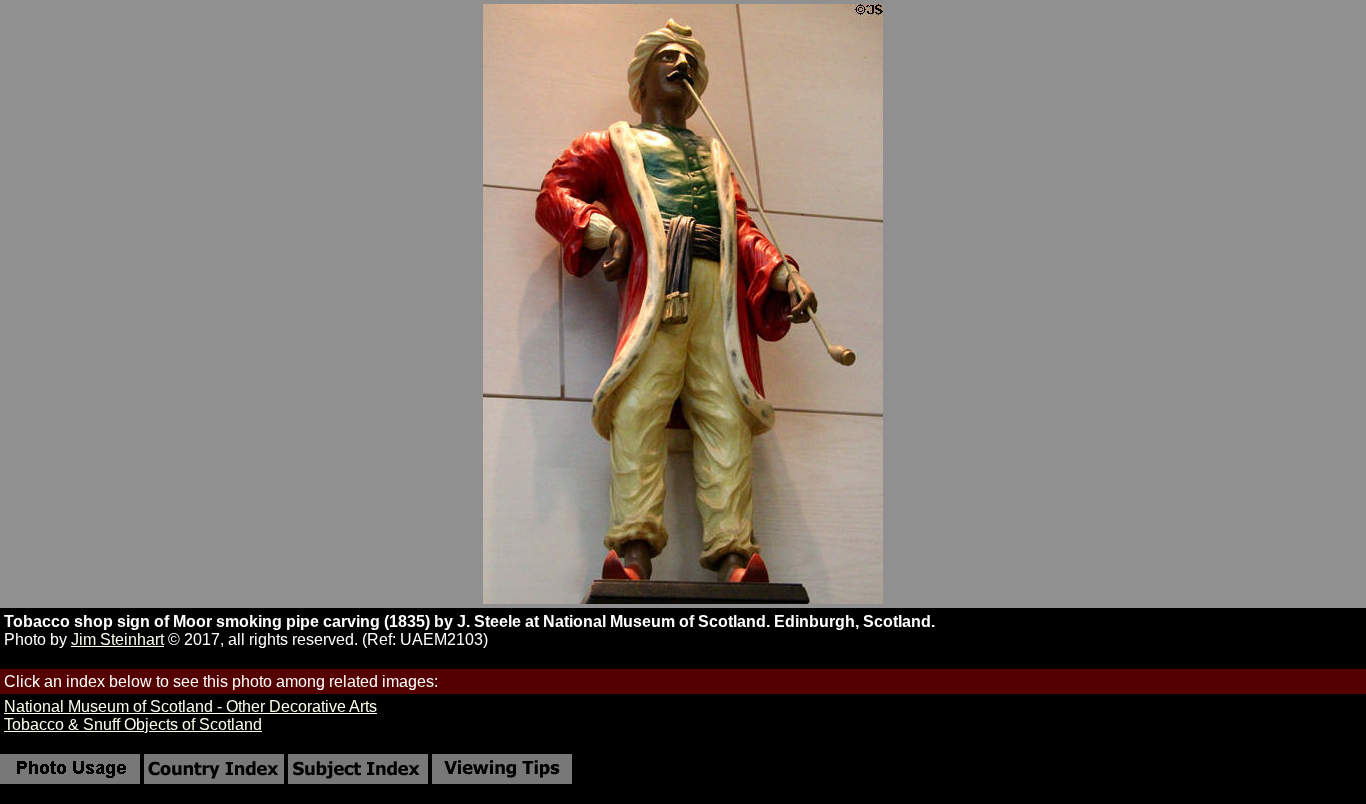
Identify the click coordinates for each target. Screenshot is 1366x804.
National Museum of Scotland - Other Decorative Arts (190, 706)
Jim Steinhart (117, 639)
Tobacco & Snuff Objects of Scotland (133, 724)
